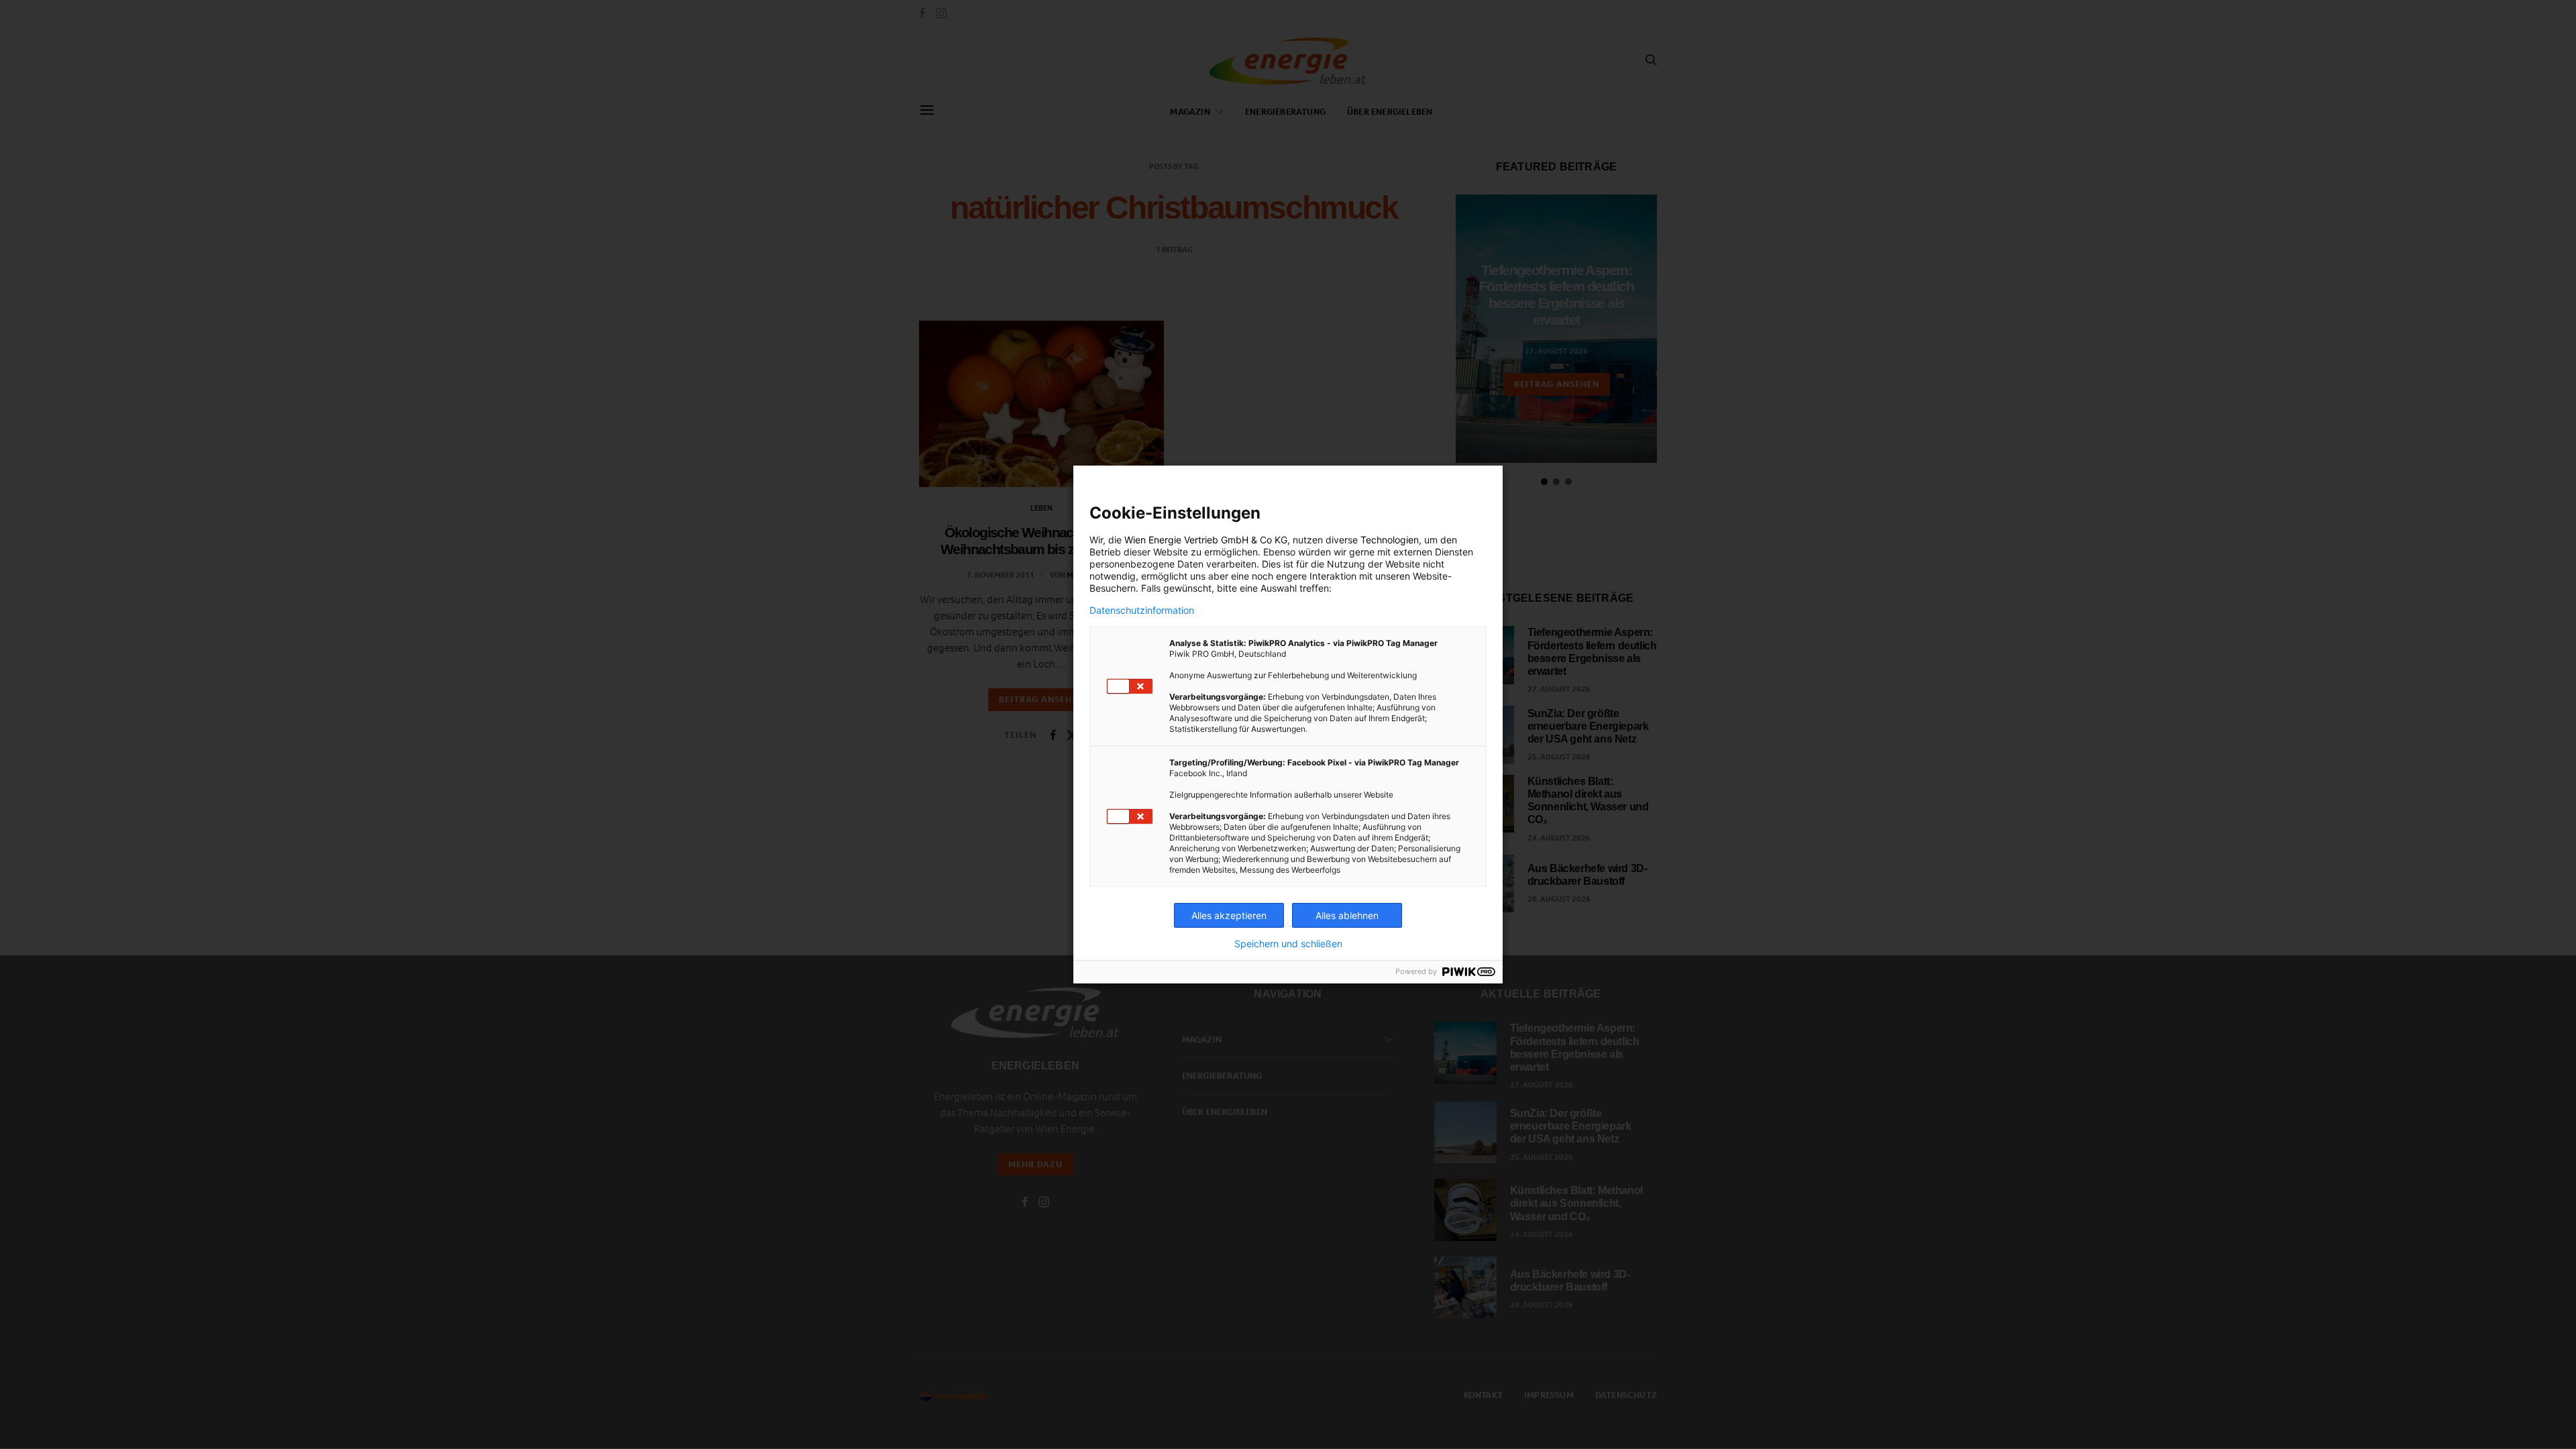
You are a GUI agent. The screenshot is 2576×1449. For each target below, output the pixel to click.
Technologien (1390, 540)
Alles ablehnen (1347, 915)
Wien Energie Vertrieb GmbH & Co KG (1206, 540)
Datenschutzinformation (1142, 610)
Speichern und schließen (1288, 944)
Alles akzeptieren (1229, 915)
